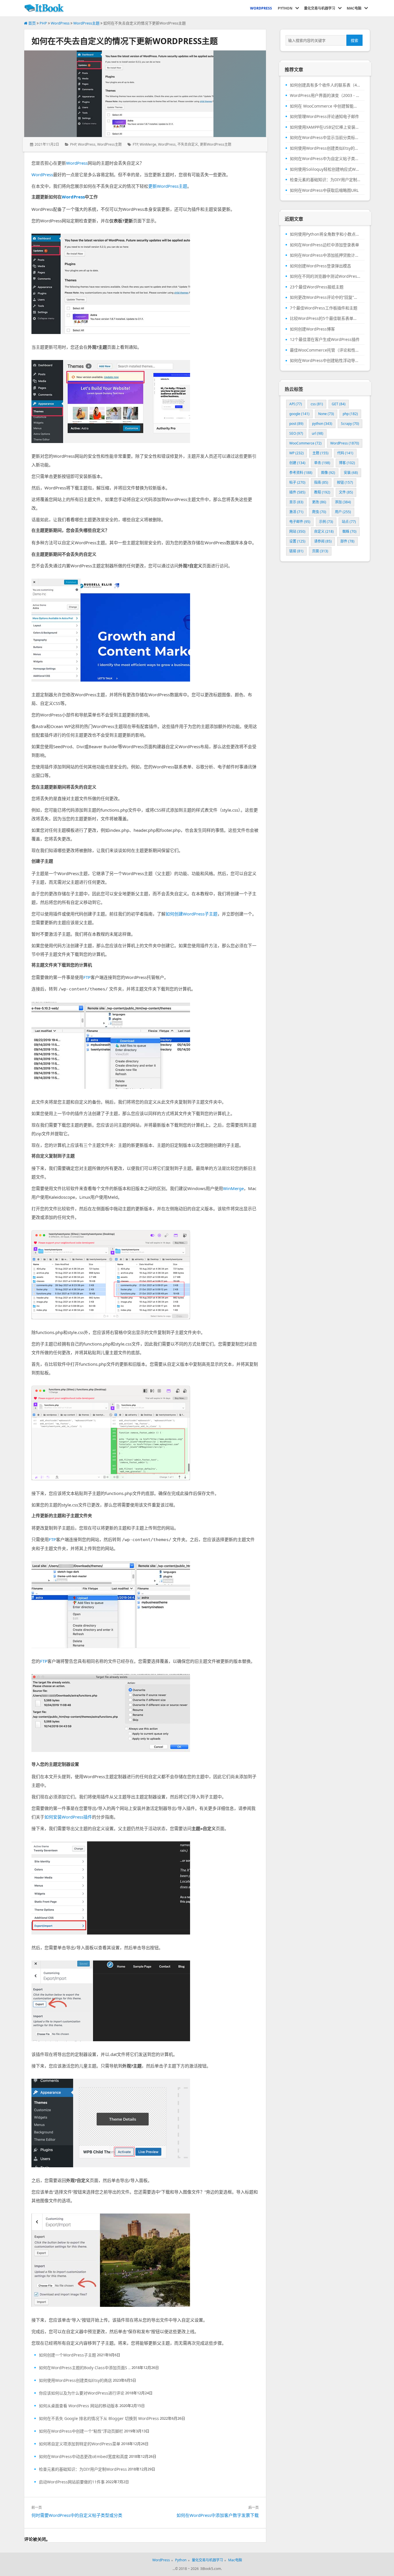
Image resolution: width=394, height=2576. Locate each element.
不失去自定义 (188, 144)
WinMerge (148, 144)
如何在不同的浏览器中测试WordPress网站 (325, 276)
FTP (135, 144)
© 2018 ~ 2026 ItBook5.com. (198, 2569)
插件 (297, 492)
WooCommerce (305, 443)
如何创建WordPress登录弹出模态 (320, 266)
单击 (322, 463)
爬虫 (319, 512)
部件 (347, 541)
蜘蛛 (349, 531)
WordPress (60, 23)
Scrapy (350, 424)
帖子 (297, 482)
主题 (320, 453)
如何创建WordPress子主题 (192, 914)
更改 (319, 502)
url (318, 433)
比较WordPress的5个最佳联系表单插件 (325, 318)
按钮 (345, 482)
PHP (43, 23)
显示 (296, 502)
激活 (296, 512)
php (350, 414)
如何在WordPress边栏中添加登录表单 (324, 245)
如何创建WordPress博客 (312, 329)
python (322, 424)
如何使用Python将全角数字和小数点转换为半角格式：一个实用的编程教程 (325, 234)
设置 (297, 541)
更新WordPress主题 (216, 144)
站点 (349, 522)
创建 (297, 463)
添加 (343, 502)
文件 (346, 492)
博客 (347, 463)
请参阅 (323, 541)
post (296, 424)
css (317, 404)
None (326, 414)
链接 (296, 551)
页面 (320, 551)
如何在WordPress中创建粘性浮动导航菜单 (325, 361)
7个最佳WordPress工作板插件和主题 (324, 308)
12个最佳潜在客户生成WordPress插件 (325, 339)
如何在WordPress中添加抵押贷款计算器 (325, 255)
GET (339, 404)
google (299, 414)
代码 (345, 453)
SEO (296, 433)
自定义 (324, 531)
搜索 (354, 40)
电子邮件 (300, 522)
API (296, 404)
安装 (351, 473)
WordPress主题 (86, 23)
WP (297, 453)
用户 (343, 512)
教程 (322, 492)
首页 (32, 23)
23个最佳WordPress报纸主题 (317, 287)
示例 (326, 522)
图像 (328, 473)
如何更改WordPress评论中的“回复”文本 (325, 297)
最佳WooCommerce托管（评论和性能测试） (325, 350)
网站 (297, 531)
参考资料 (301, 473)
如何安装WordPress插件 (68, 1817)
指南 (321, 482)
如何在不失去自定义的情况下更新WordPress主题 (125, 41)
